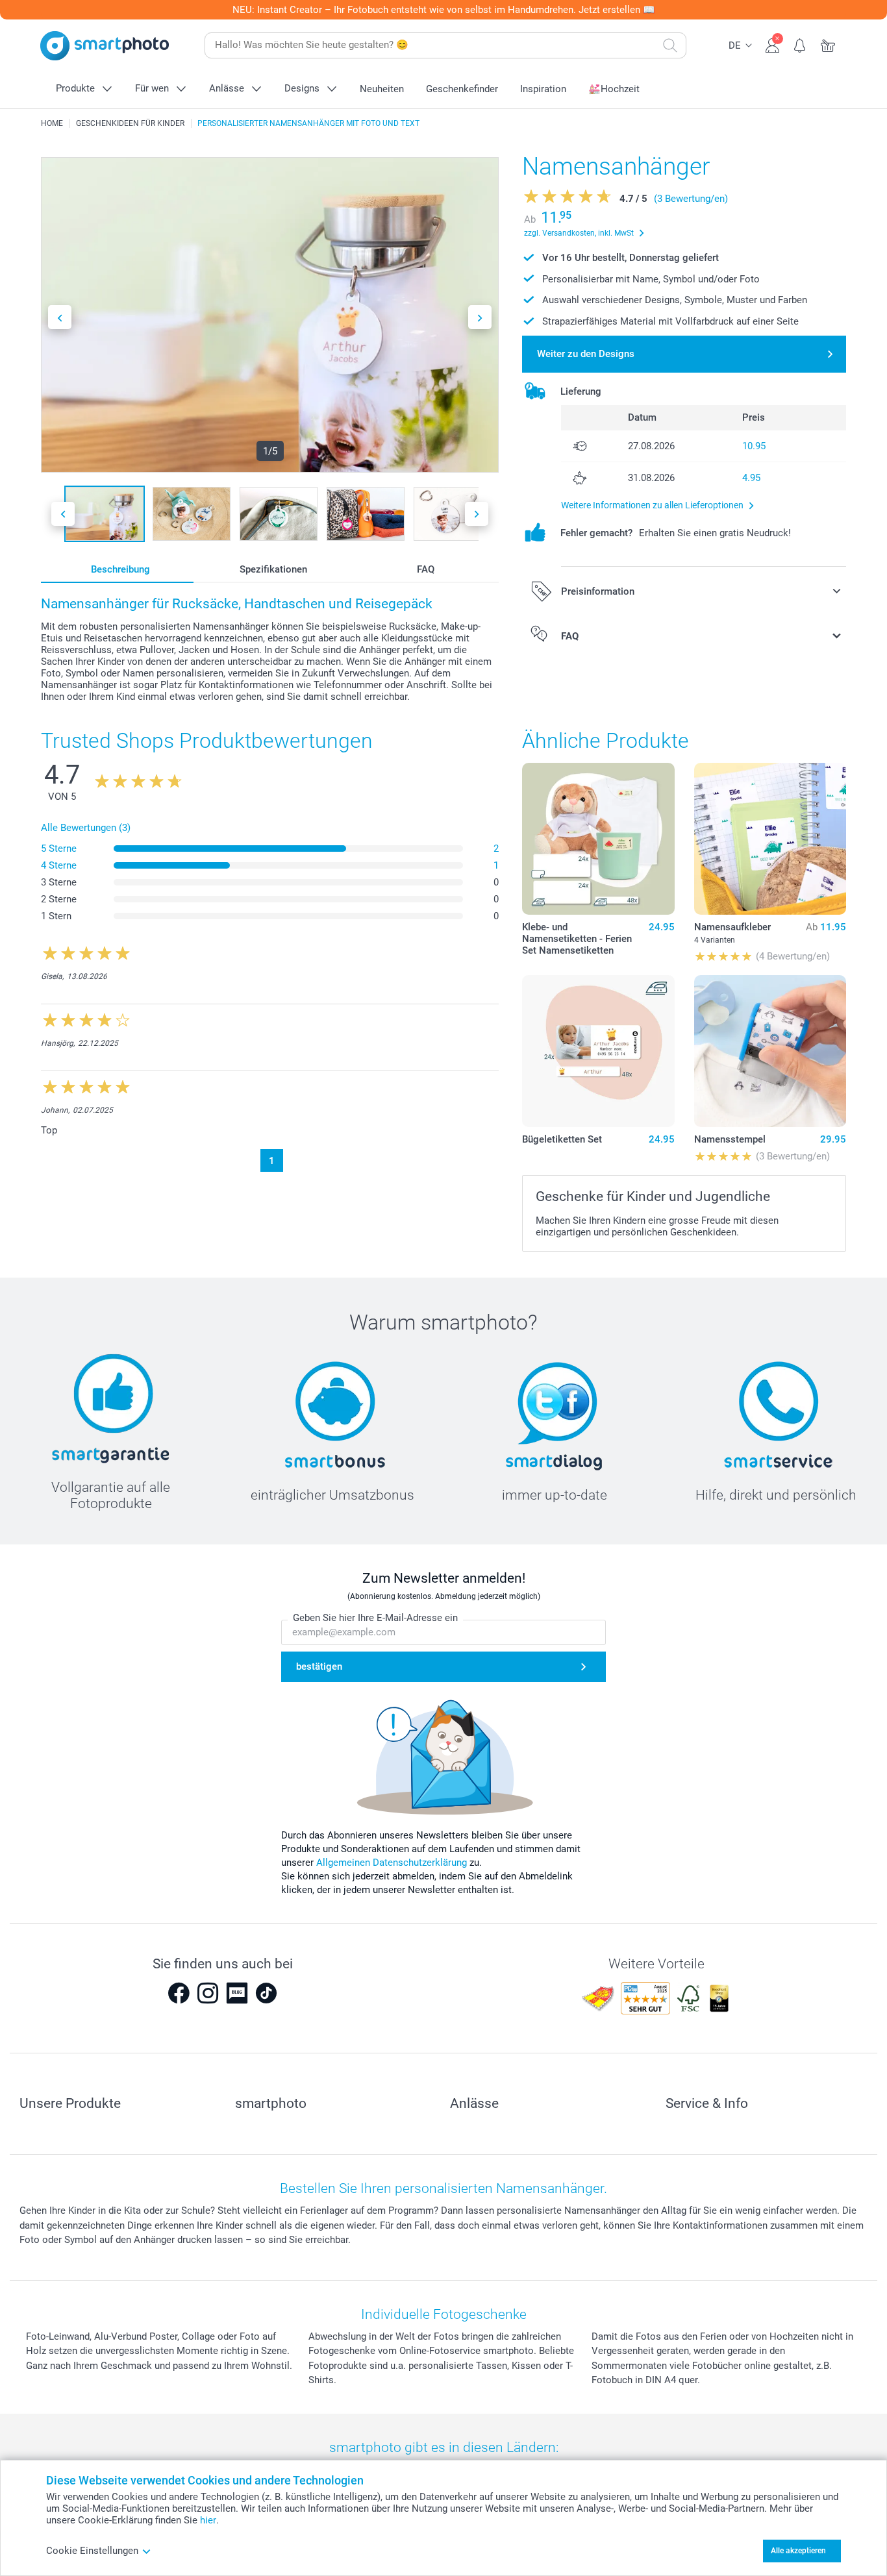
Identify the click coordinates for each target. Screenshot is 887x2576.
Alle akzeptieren (798, 2551)
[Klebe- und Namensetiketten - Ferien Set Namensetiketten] (598, 839)
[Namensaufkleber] (770, 839)
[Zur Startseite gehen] (105, 46)
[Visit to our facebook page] (179, 1993)
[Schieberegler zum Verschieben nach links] (60, 317)
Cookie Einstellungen (92, 2551)
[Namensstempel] (770, 1051)
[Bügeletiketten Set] (598, 1051)
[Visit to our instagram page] (208, 1993)
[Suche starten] (670, 45)
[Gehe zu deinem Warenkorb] (828, 44)
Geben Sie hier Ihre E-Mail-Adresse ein (375, 1618)
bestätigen (319, 1666)
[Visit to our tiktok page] (266, 1993)
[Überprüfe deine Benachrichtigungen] (800, 44)
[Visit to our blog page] (237, 1993)
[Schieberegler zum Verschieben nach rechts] (480, 317)
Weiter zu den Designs (586, 354)
